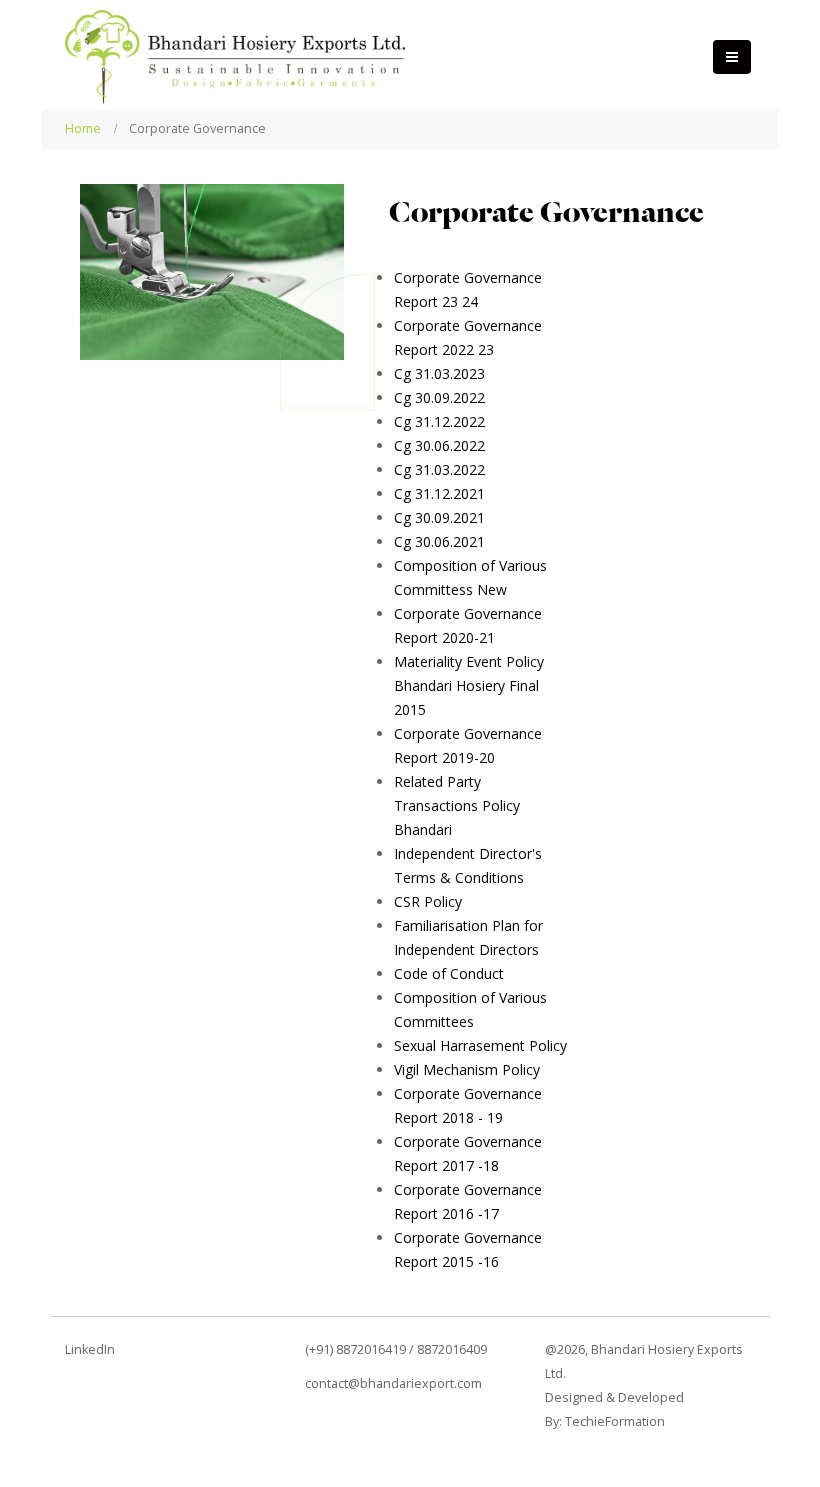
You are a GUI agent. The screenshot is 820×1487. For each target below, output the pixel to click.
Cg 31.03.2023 (439, 373)
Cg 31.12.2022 (439, 421)
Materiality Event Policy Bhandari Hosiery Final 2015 (469, 685)
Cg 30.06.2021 (439, 541)
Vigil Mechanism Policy (467, 1069)
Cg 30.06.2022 (439, 445)
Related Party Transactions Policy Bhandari (457, 805)
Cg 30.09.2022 (439, 397)
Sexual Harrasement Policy (480, 1045)
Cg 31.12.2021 (439, 493)
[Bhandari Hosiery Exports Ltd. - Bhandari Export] (235, 57)
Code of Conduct (449, 973)
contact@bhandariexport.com (393, 1383)
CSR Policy (428, 901)
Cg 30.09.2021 (439, 517)
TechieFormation (615, 1421)
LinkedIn (90, 1349)
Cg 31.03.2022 (439, 469)
